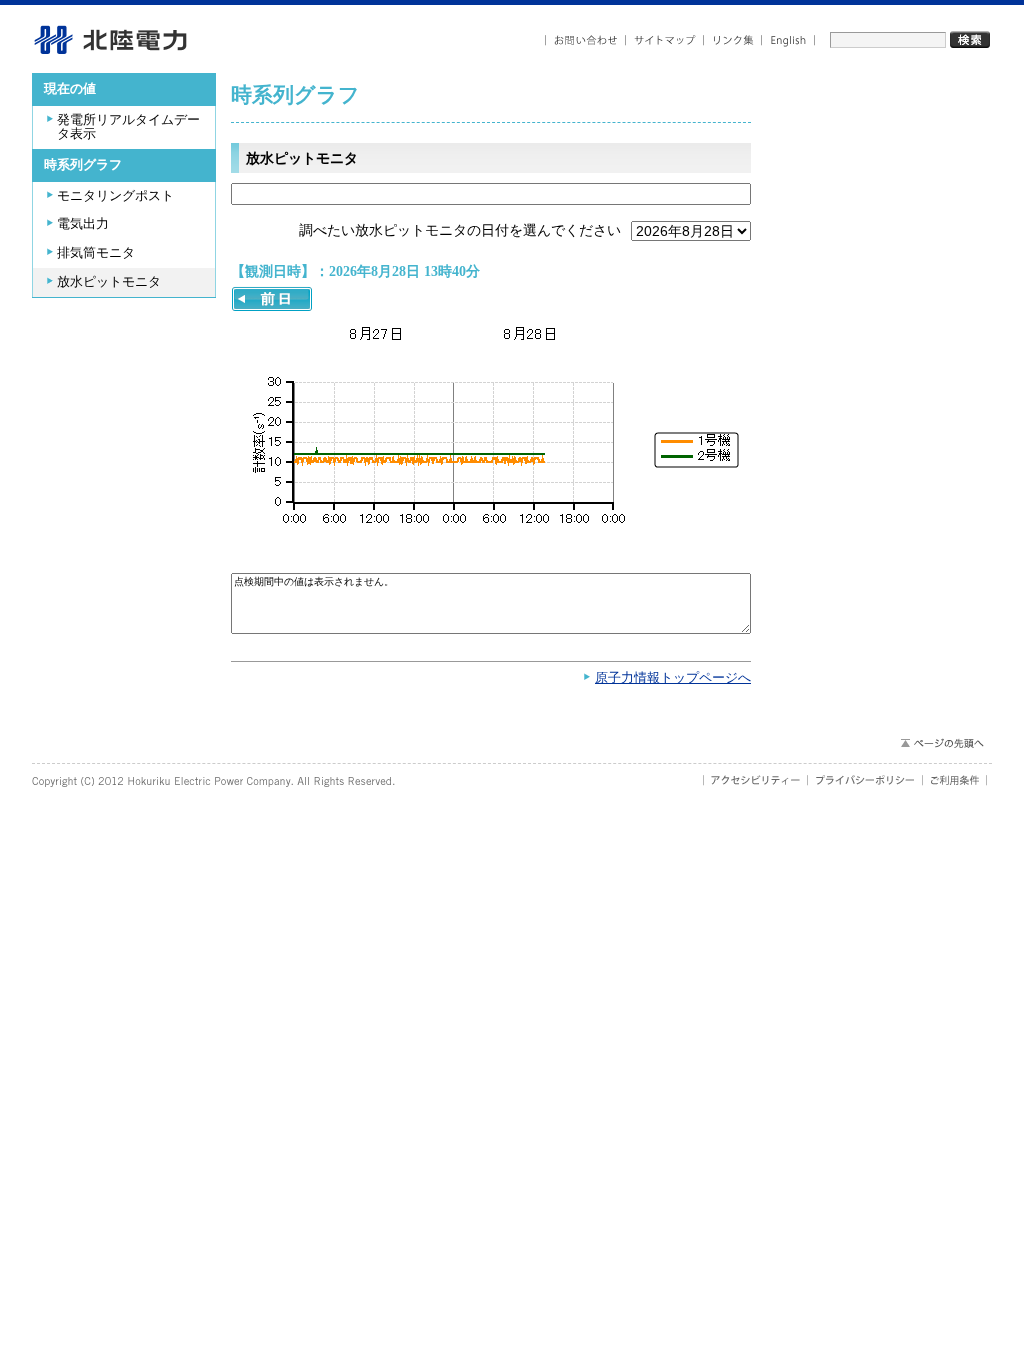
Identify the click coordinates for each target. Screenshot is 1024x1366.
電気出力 (83, 224)
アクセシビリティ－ (755, 780)
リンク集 (733, 40)
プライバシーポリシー (865, 780)
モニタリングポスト (115, 196)
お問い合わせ (585, 40)
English (788, 40)
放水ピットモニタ (109, 282)
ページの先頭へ (941, 743)
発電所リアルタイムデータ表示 (128, 127)
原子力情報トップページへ (673, 678)
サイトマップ (665, 40)
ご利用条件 (955, 780)
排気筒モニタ (96, 253)
